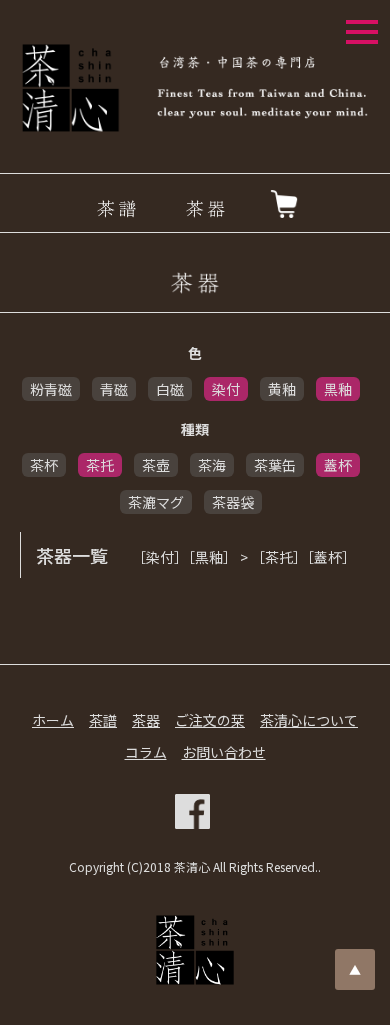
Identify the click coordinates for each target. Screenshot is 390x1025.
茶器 (146, 720)
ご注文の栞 (210, 720)
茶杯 (44, 465)
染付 (226, 389)
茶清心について (309, 720)
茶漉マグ (156, 502)
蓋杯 (338, 465)
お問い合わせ (224, 752)
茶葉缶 (275, 465)
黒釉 (338, 389)
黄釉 (282, 389)
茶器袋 (233, 502)
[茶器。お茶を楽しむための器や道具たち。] (195, 283)
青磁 (114, 389)
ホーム (53, 720)
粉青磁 (51, 389)
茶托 (100, 465)
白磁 (170, 389)
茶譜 (103, 720)
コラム (146, 752)
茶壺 (156, 465)
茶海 (212, 465)
